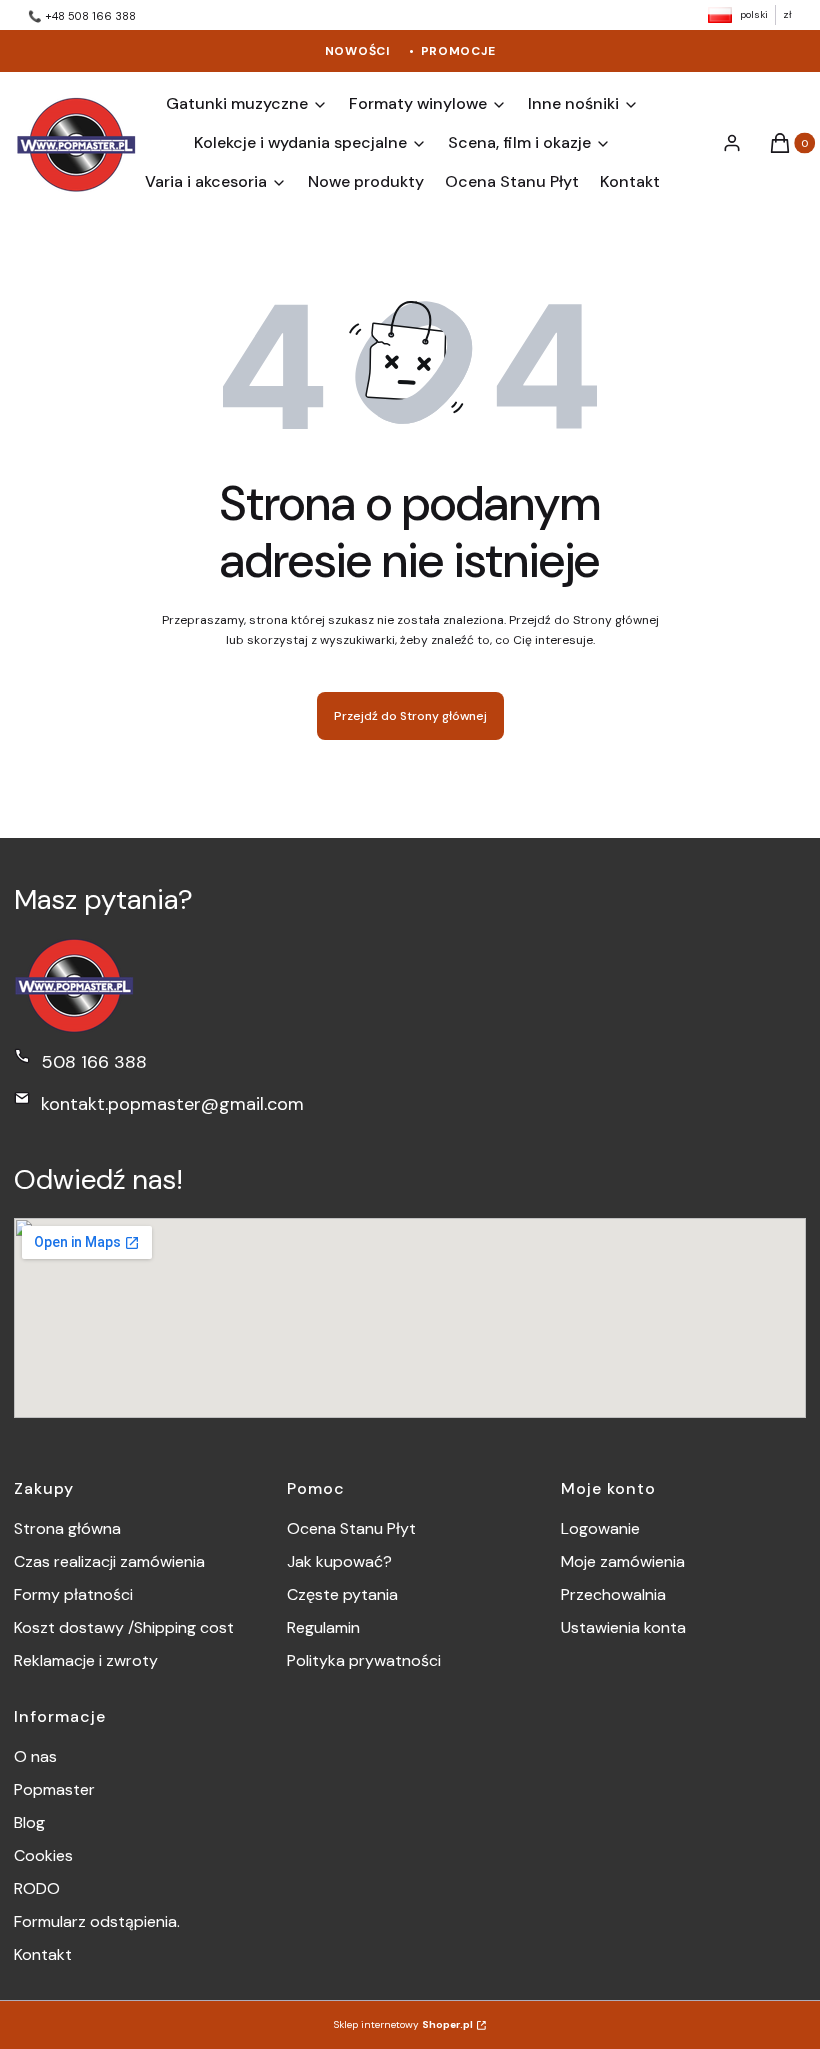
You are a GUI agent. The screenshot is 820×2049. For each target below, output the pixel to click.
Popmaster (54, 1789)
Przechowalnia (613, 1594)
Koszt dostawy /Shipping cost (124, 1627)
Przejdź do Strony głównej (410, 716)
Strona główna (67, 1528)
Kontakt (43, 1954)
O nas (35, 1756)
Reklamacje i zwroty (86, 1660)
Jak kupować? (339, 1561)
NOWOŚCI (358, 51)
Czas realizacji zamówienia (109, 1561)
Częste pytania (342, 1594)
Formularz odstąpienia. (97, 1921)
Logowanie (600, 1528)
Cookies (43, 1855)
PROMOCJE (458, 51)
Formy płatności (73, 1594)
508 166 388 (94, 1062)
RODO (37, 1888)
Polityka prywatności (364, 1660)
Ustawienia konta (623, 1627)
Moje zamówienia (623, 1561)
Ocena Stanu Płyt (351, 1528)
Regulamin (323, 1627)
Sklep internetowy (403, 2024)
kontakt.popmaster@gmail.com (172, 1104)
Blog (29, 1822)
